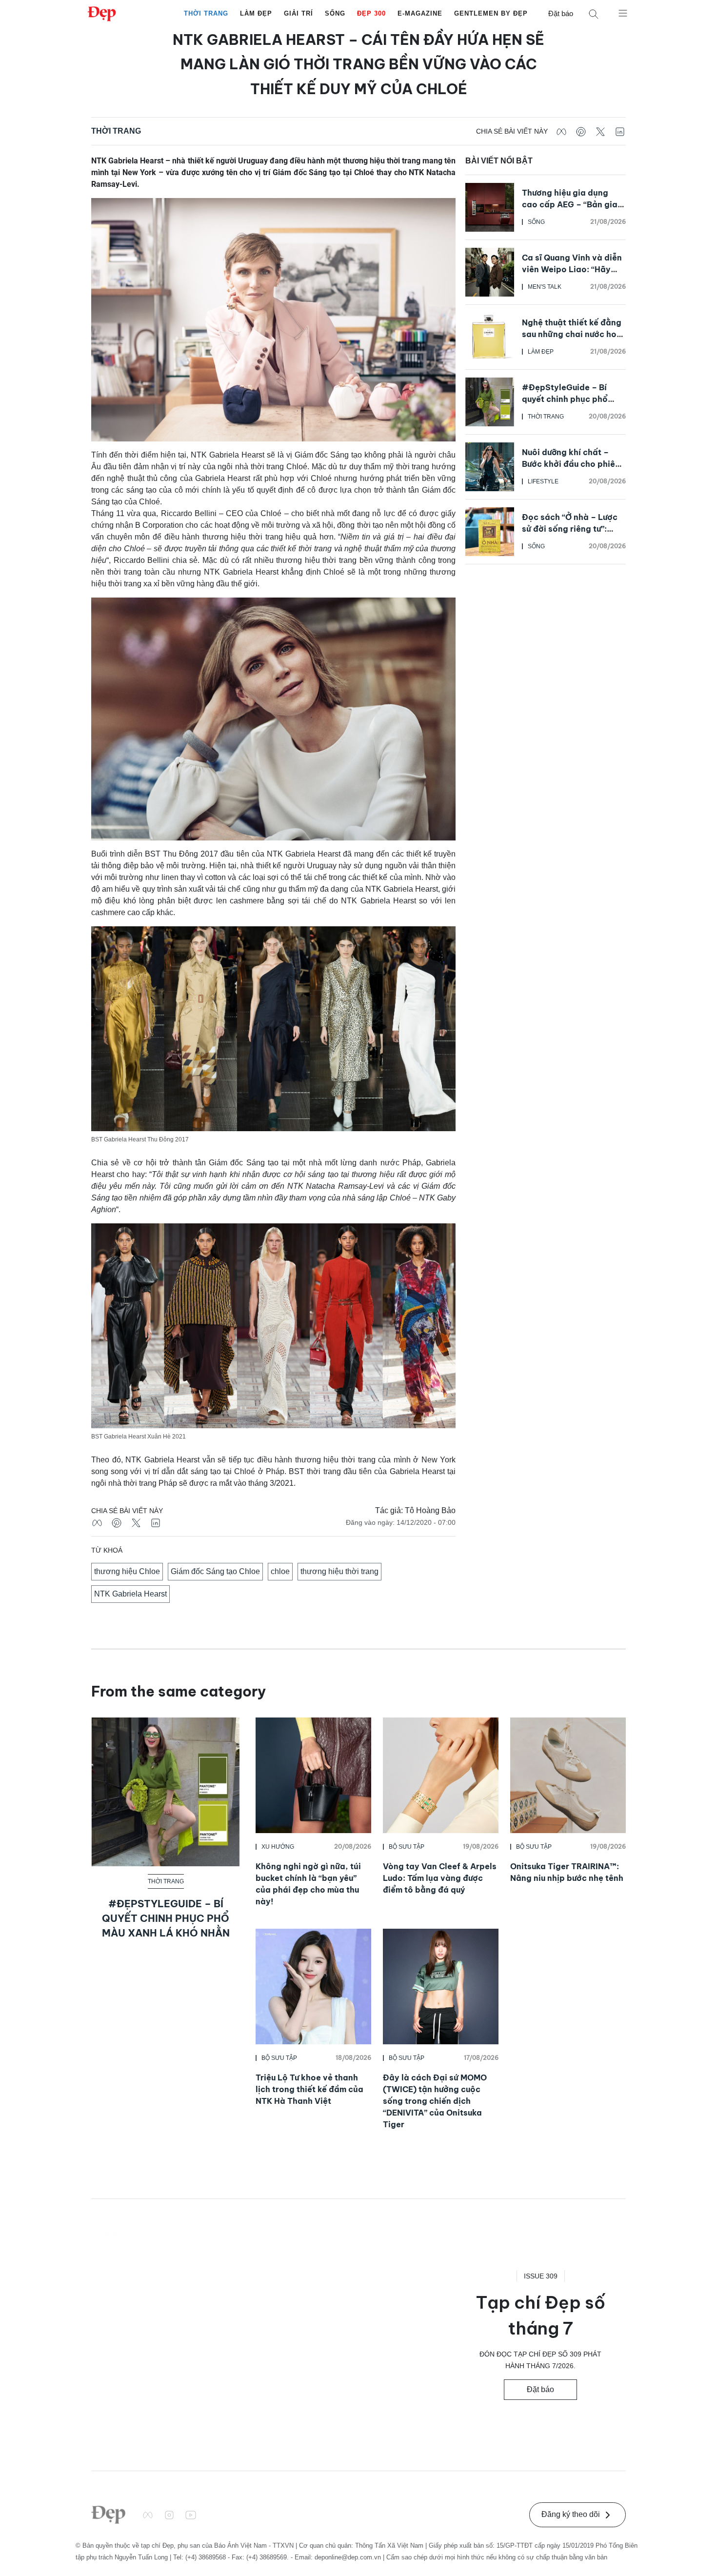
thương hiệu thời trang (339, 1571)
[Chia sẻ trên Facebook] (561, 131)
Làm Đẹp (256, 13)
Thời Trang (206, 13)
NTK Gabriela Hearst (130, 1594)
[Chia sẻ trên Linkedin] (620, 131)
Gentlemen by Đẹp (491, 13)
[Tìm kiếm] (594, 14)
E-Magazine (420, 13)
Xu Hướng (278, 1847)
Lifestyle (543, 481)
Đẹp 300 (371, 13)
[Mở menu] (623, 13)
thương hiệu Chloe (127, 1571)
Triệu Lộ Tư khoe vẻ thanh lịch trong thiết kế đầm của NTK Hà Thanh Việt (309, 2089)
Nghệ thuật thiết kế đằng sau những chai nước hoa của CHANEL (572, 334)
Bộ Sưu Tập (407, 1847)
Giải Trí (299, 13)
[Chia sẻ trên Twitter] (600, 131)
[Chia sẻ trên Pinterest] (581, 131)
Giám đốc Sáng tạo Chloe (215, 1571)
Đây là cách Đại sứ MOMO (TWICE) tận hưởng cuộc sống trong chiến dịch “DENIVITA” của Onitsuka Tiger (435, 2101)
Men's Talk (545, 287)
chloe (280, 1571)
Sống (335, 13)
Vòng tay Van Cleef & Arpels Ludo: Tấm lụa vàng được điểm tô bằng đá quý (440, 1878)
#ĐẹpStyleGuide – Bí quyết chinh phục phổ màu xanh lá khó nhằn (565, 399)
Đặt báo (561, 13)
